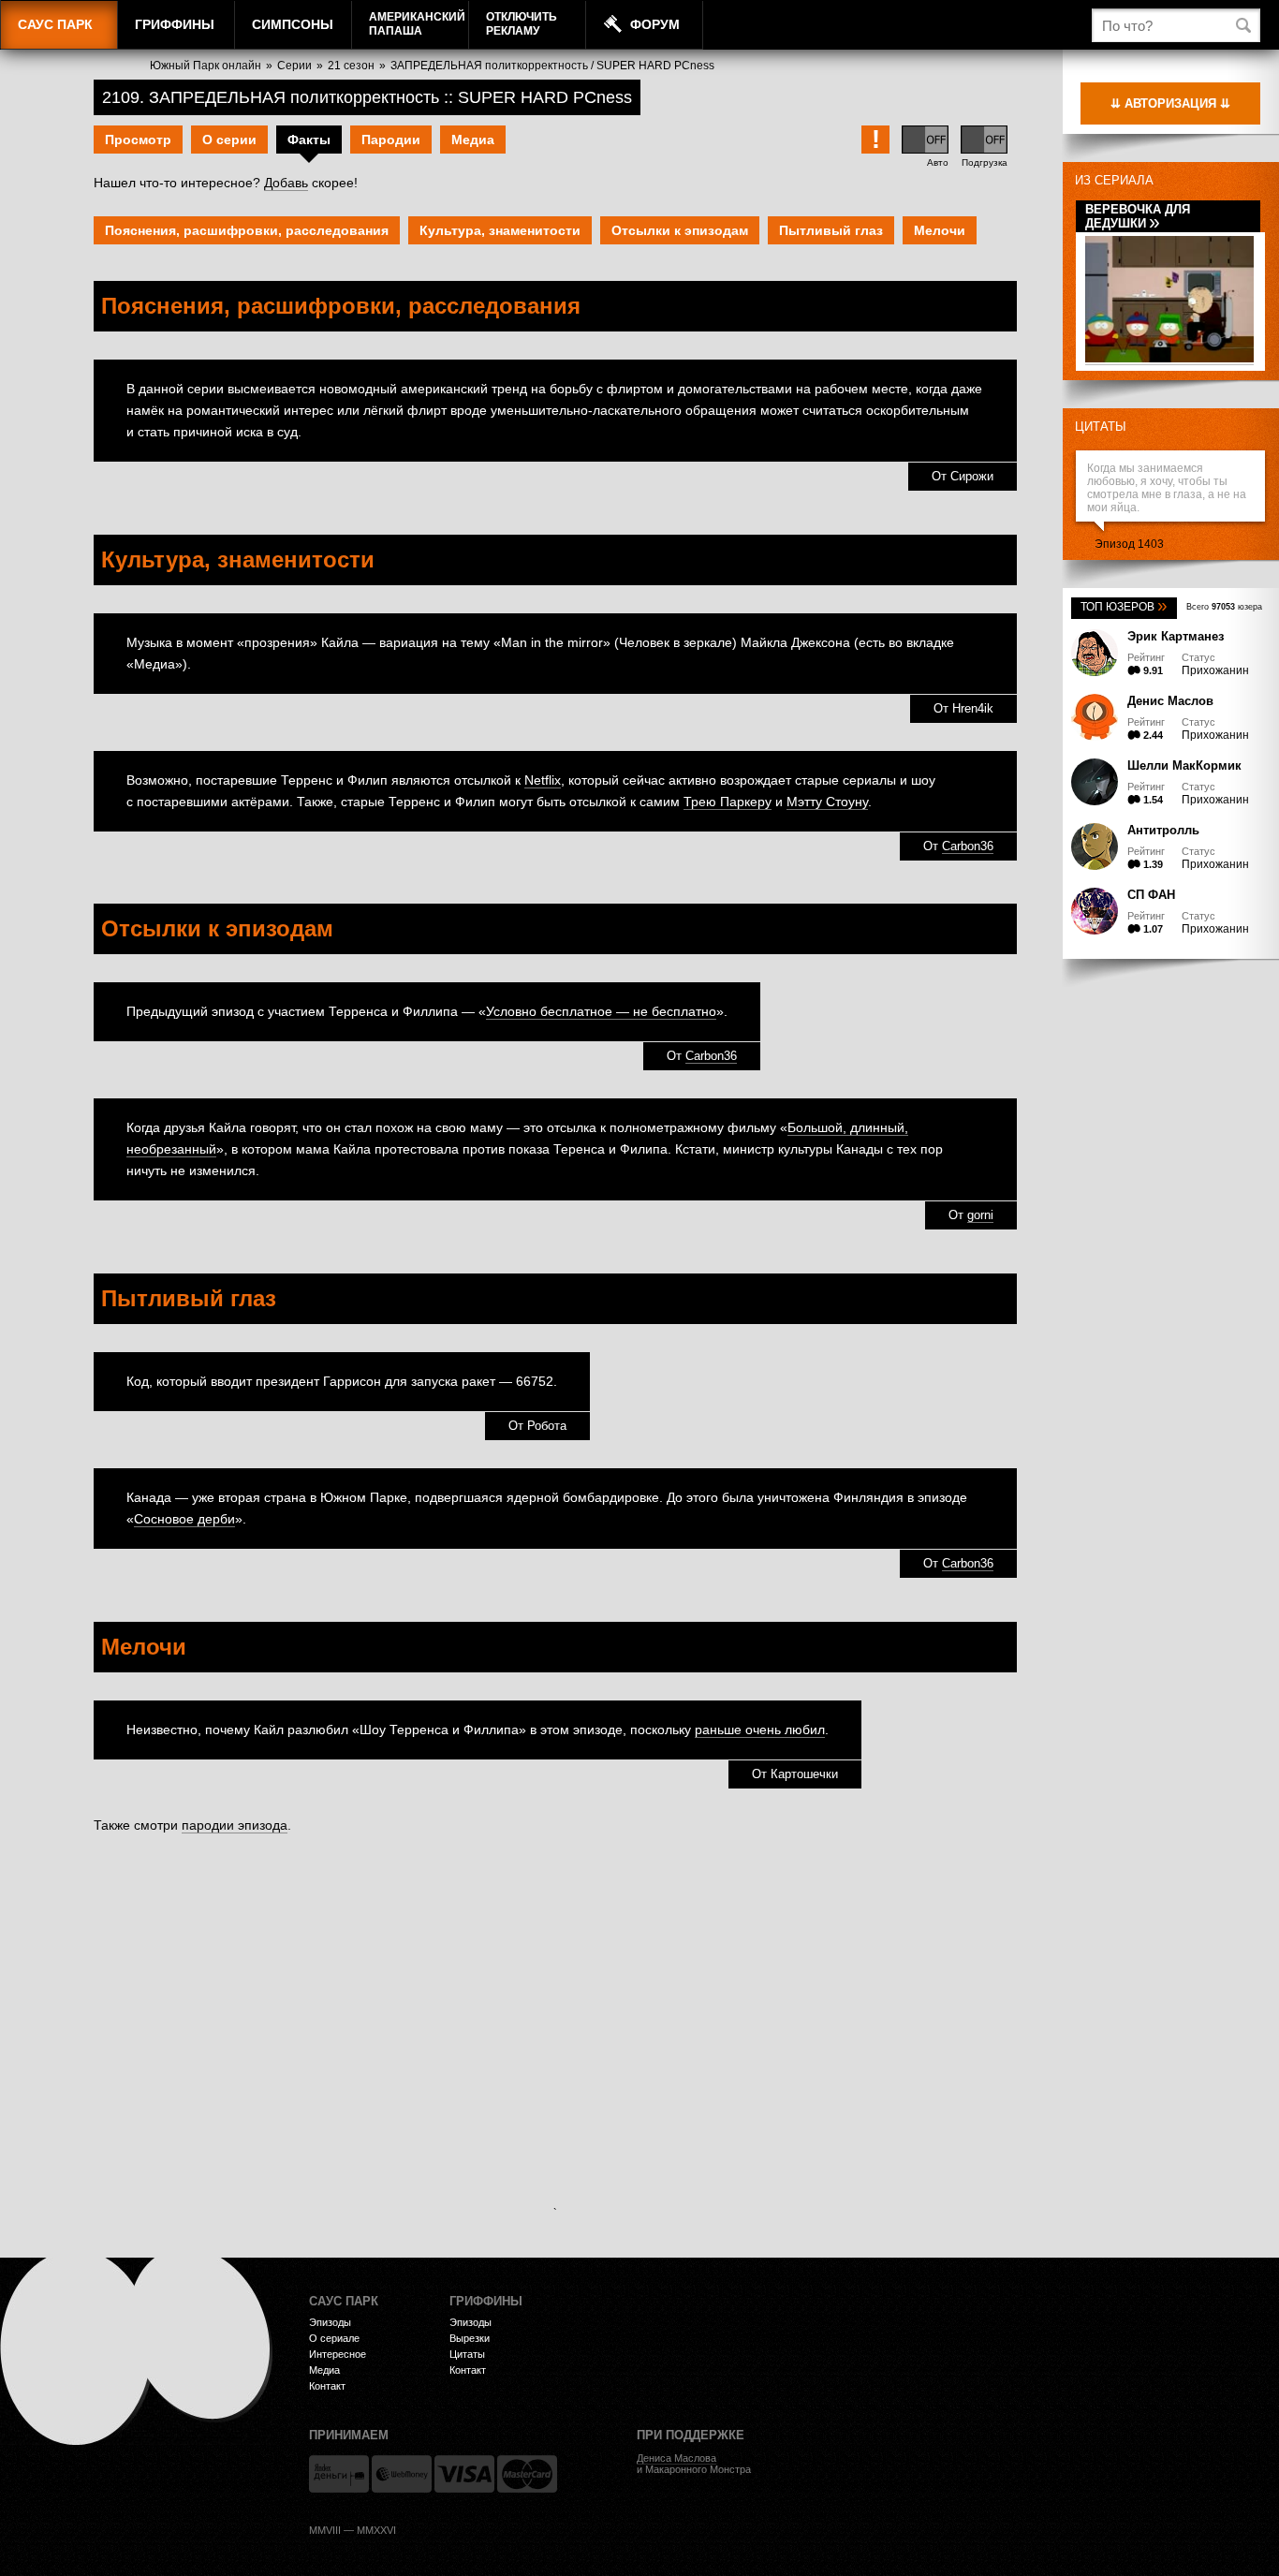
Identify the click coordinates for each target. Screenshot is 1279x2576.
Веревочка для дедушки (1138, 216)
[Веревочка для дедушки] (1169, 359)
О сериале (334, 2338)
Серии (294, 66)
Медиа (473, 140)
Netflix (543, 780)
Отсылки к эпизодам (680, 230)
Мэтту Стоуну (827, 802)
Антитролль (1163, 830)
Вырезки (470, 2338)
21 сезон (351, 66)
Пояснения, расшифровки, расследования (247, 230)
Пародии (391, 140)
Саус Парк (55, 24)
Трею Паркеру (728, 802)
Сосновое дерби (184, 1519)
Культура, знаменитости (500, 230)
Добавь (286, 183)
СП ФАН (1151, 895)
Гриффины (175, 24)
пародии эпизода (235, 1825)
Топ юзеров (1124, 607)
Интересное (338, 2354)
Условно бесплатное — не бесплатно (601, 1011)
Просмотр (138, 140)
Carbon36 (968, 846)
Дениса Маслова (676, 2458)
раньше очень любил (760, 1730)
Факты (309, 140)
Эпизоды (330, 2322)
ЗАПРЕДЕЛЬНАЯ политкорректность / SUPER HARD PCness (552, 66)
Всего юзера (1224, 607)
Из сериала (1114, 180)
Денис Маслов (1170, 701)
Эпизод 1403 (1129, 544)
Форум (655, 24)
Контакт (327, 2386)
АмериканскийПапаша (417, 24)
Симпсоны (293, 24)
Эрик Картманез (1176, 636)
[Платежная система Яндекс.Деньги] (339, 2474)
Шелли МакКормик (1184, 765)
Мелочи (940, 230)
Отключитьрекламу (522, 24)
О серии (229, 140)
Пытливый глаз (831, 230)
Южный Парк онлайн (206, 66)
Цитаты (1101, 427)
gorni (980, 1215)
